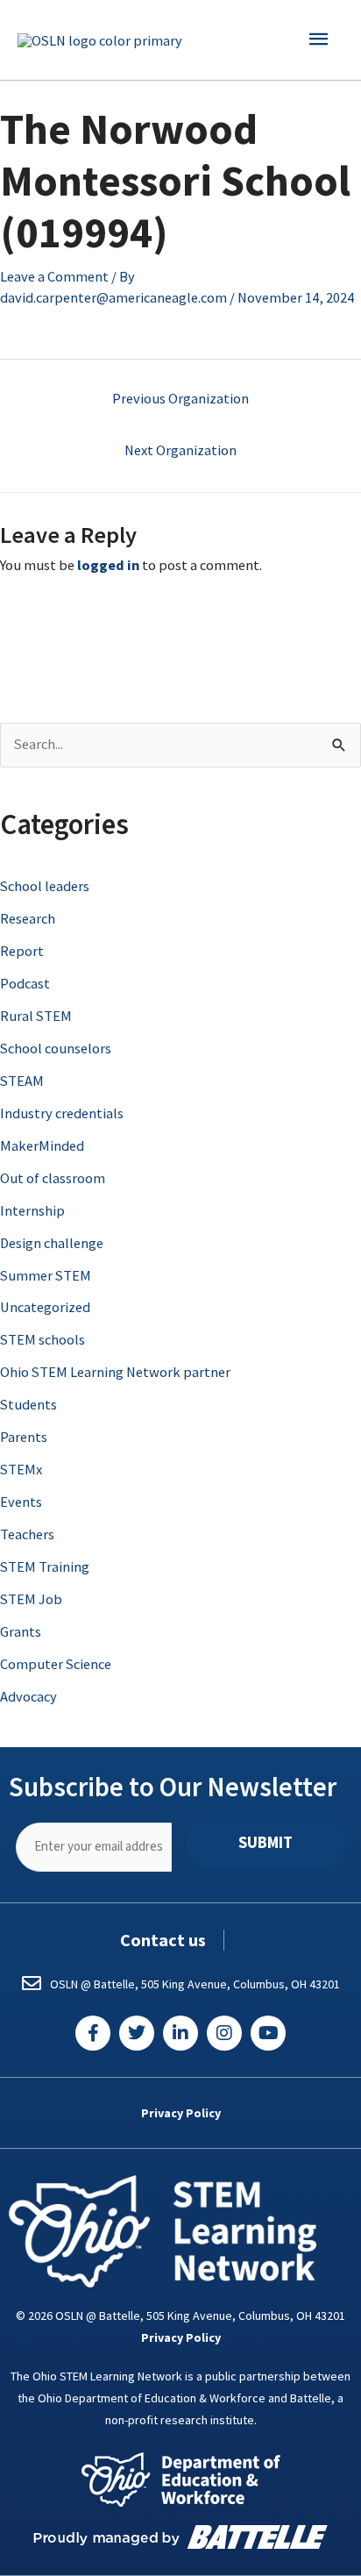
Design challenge (52, 1243)
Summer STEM (46, 1275)
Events (21, 1502)
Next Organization (180, 450)
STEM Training (45, 1566)
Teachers (27, 1534)
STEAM (22, 1081)
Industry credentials (62, 1113)
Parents (24, 1437)
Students (28, 1404)
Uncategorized (45, 1307)
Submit (265, 1842)
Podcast (25, 983)
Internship (32, 1210)
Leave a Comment (54, 276)
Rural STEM (36, 1016)
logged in (108, 565)
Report (22, 951)
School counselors (56, 1048)
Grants (21, 1631)
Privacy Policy (181, 2113)
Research (28, 918)
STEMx (21, 1469)
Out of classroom (53, 1178)
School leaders (45, 886)
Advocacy (28, 1696)
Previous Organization (180, 398)
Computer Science (56, 1664)
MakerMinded (42, 1145)
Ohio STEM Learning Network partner (115, 1372)
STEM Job (31, 1599)
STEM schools (42, 1339)
